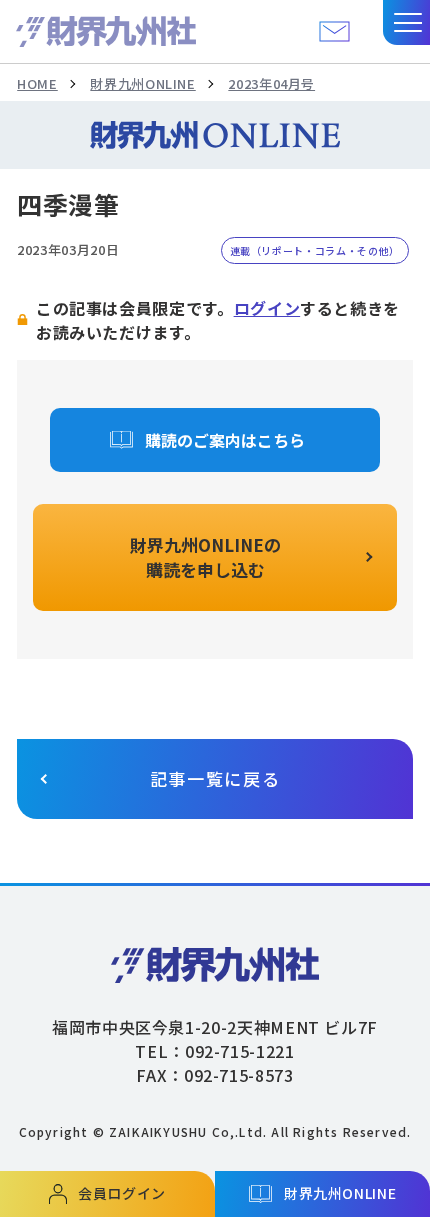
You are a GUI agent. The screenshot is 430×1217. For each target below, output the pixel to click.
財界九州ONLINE (142, 83)
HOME (37, 83)
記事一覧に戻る (215, 778)
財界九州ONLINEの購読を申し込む (205, 557)
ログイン (267, 308)
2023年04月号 (271, 83)
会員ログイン (122, 1193)
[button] (406, 22)
